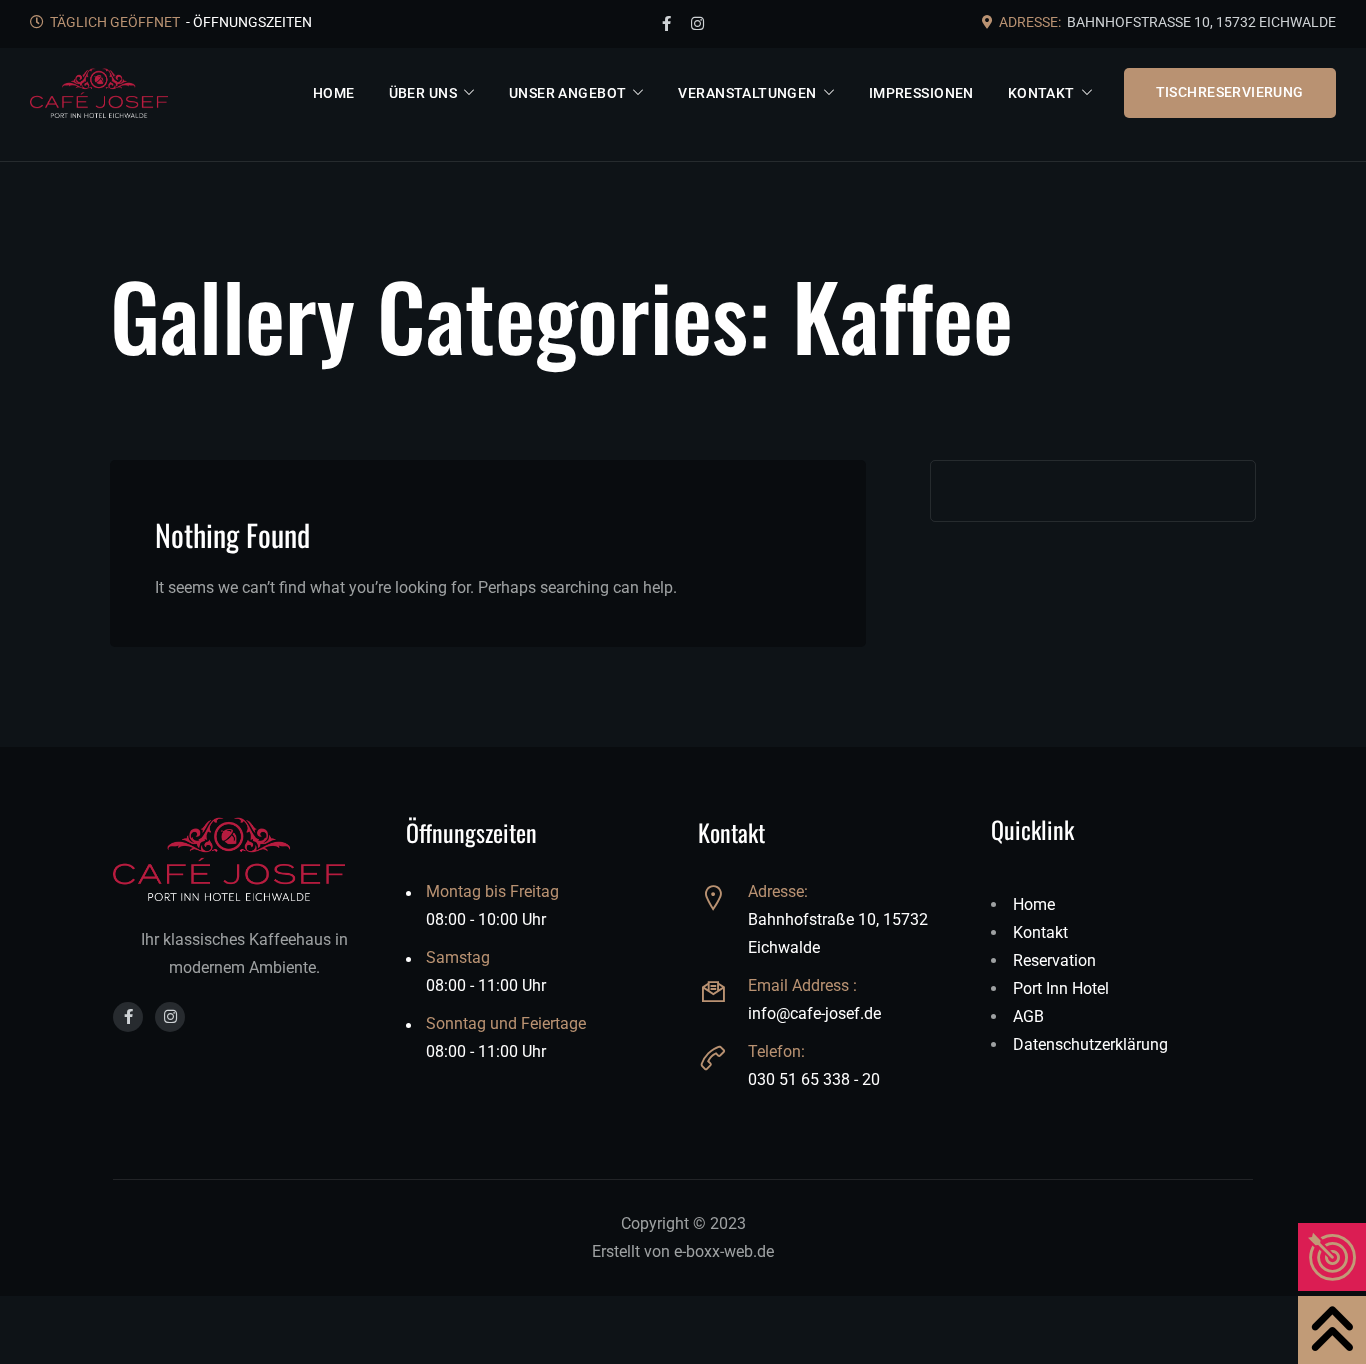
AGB (1028, 1016)
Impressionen (921, 93)
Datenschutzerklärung (1090, 1044)
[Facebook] (666, 24)
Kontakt (1041, 93)
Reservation (1054, 960)
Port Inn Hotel (1061, 988)
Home (334, 93)
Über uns (422, 93)
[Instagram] (697, 24)
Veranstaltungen (747, 93)
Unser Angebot (567, 93)
